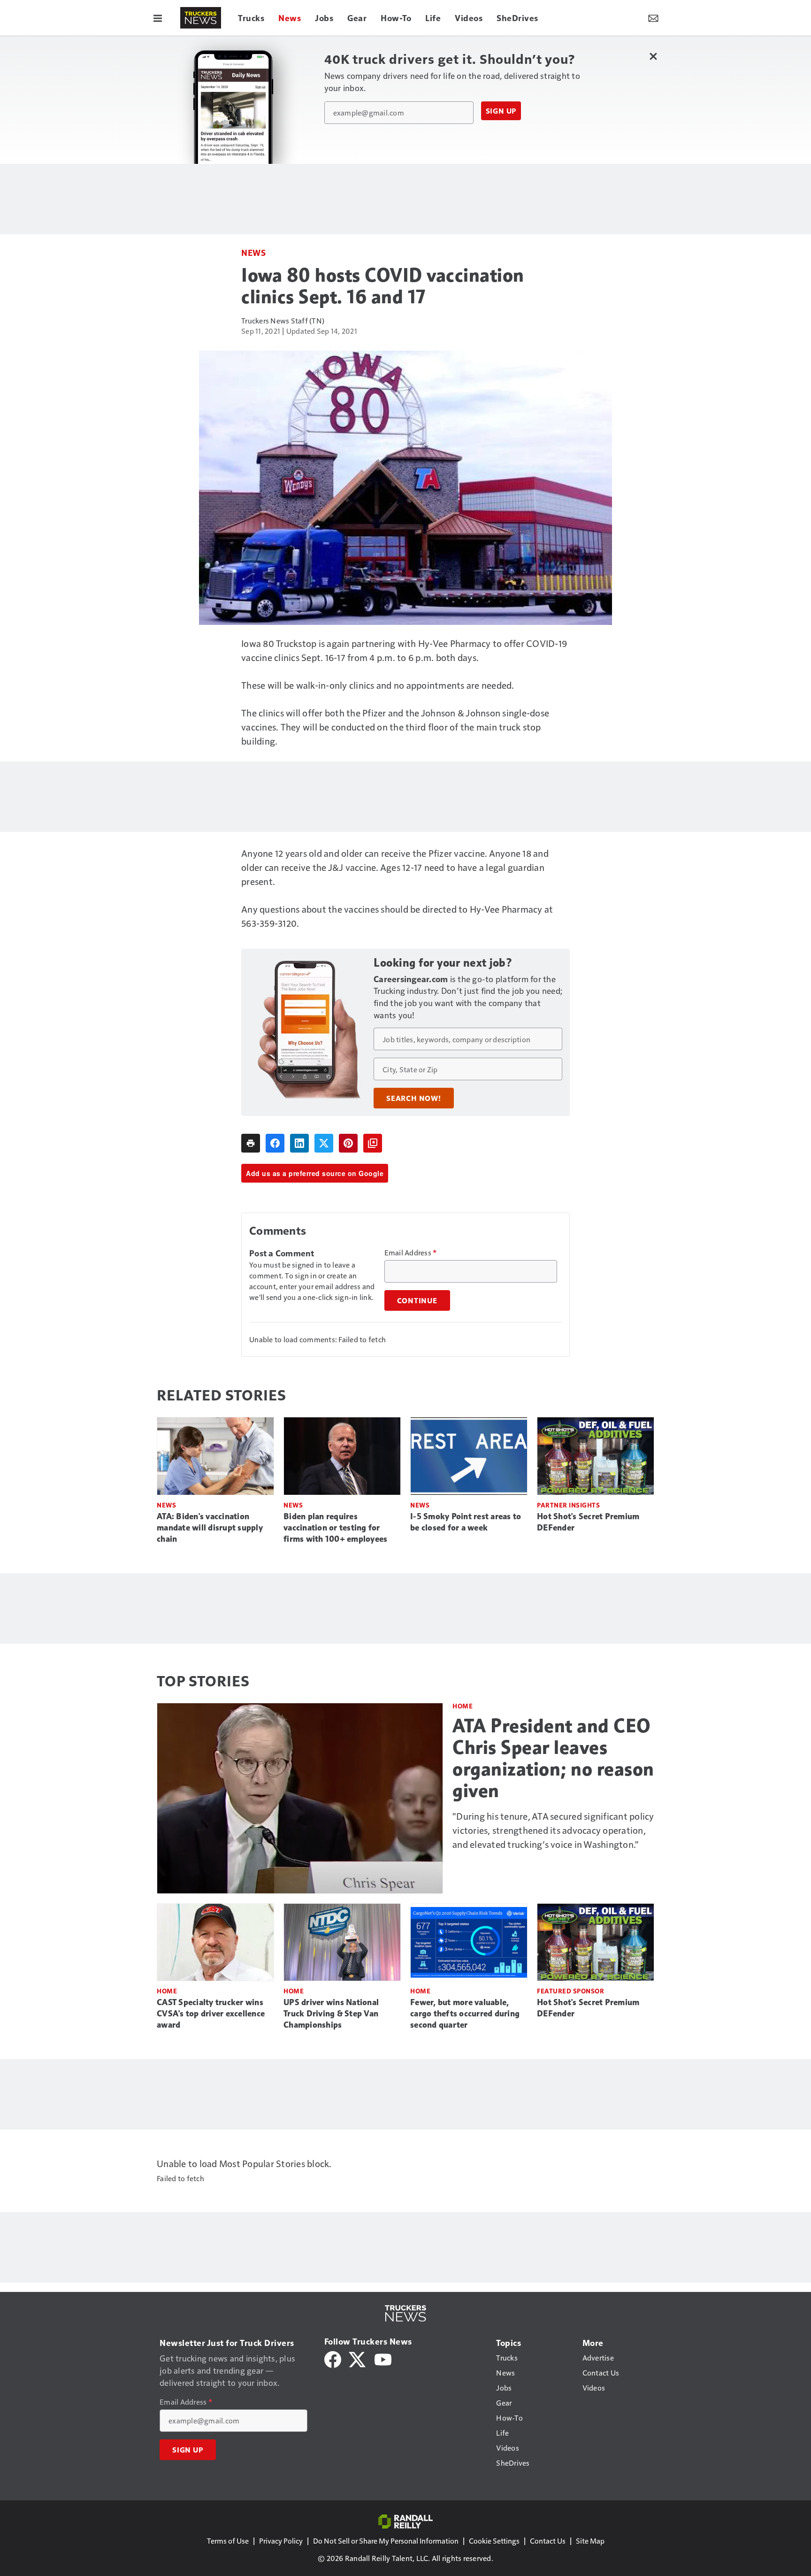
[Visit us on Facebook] (333, 2358)
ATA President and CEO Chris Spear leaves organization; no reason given (553, 1758)
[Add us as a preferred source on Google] (373, 1143)
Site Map (590, 2541)
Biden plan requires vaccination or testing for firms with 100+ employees (335, 1528)
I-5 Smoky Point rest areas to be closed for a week (466, 1522)
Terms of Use (228, 2541)
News (253, 252)
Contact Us (548, 2541)
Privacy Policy (281, 2541)
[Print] (251, 1143)
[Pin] (348, 1143)
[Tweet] (324, 1143)
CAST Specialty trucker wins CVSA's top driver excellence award (211, 2014)
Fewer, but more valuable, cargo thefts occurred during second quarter (465, 2014)
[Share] (275, 1143)
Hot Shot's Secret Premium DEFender (588, 1522)
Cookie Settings (494, 2541)
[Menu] (158, 18)
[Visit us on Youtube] (383, 2358)
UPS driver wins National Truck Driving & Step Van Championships (331, 2014)
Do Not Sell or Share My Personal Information (386, 2541)
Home (463, 1706)
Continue (417, 1300)
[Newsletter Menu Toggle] (653, 18)
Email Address (411, 1253)
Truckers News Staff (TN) (283, 320)
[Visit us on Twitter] (358, 2358)
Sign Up (501, 111)
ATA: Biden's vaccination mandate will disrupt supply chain (210, 1528)
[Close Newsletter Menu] (653, 56)
